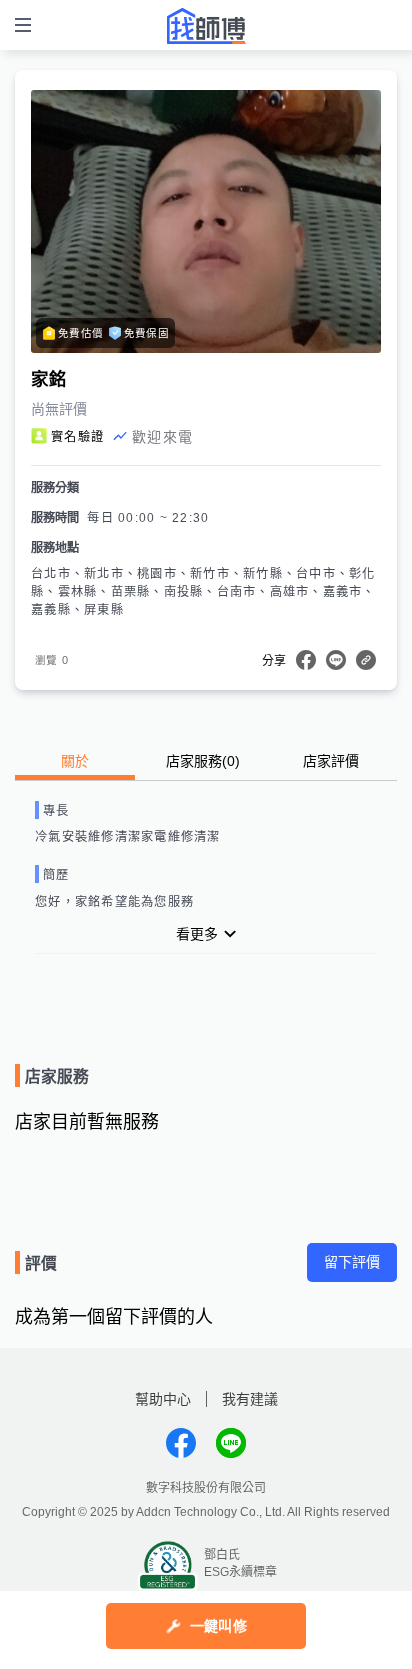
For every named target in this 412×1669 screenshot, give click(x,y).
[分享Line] (336, 660)
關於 (75, 761)
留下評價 (352, 1262)
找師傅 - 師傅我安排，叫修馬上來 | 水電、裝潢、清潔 (206, 26)
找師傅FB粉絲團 (181, 1443)
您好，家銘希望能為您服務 (114, 902)
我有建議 (250, 1399)
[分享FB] (306, 660)
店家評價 (331, 761)
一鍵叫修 (218, 1626)
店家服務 (203, 761)
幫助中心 (163, 1399)
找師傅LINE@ (231, 1443)
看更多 (197, 934)
